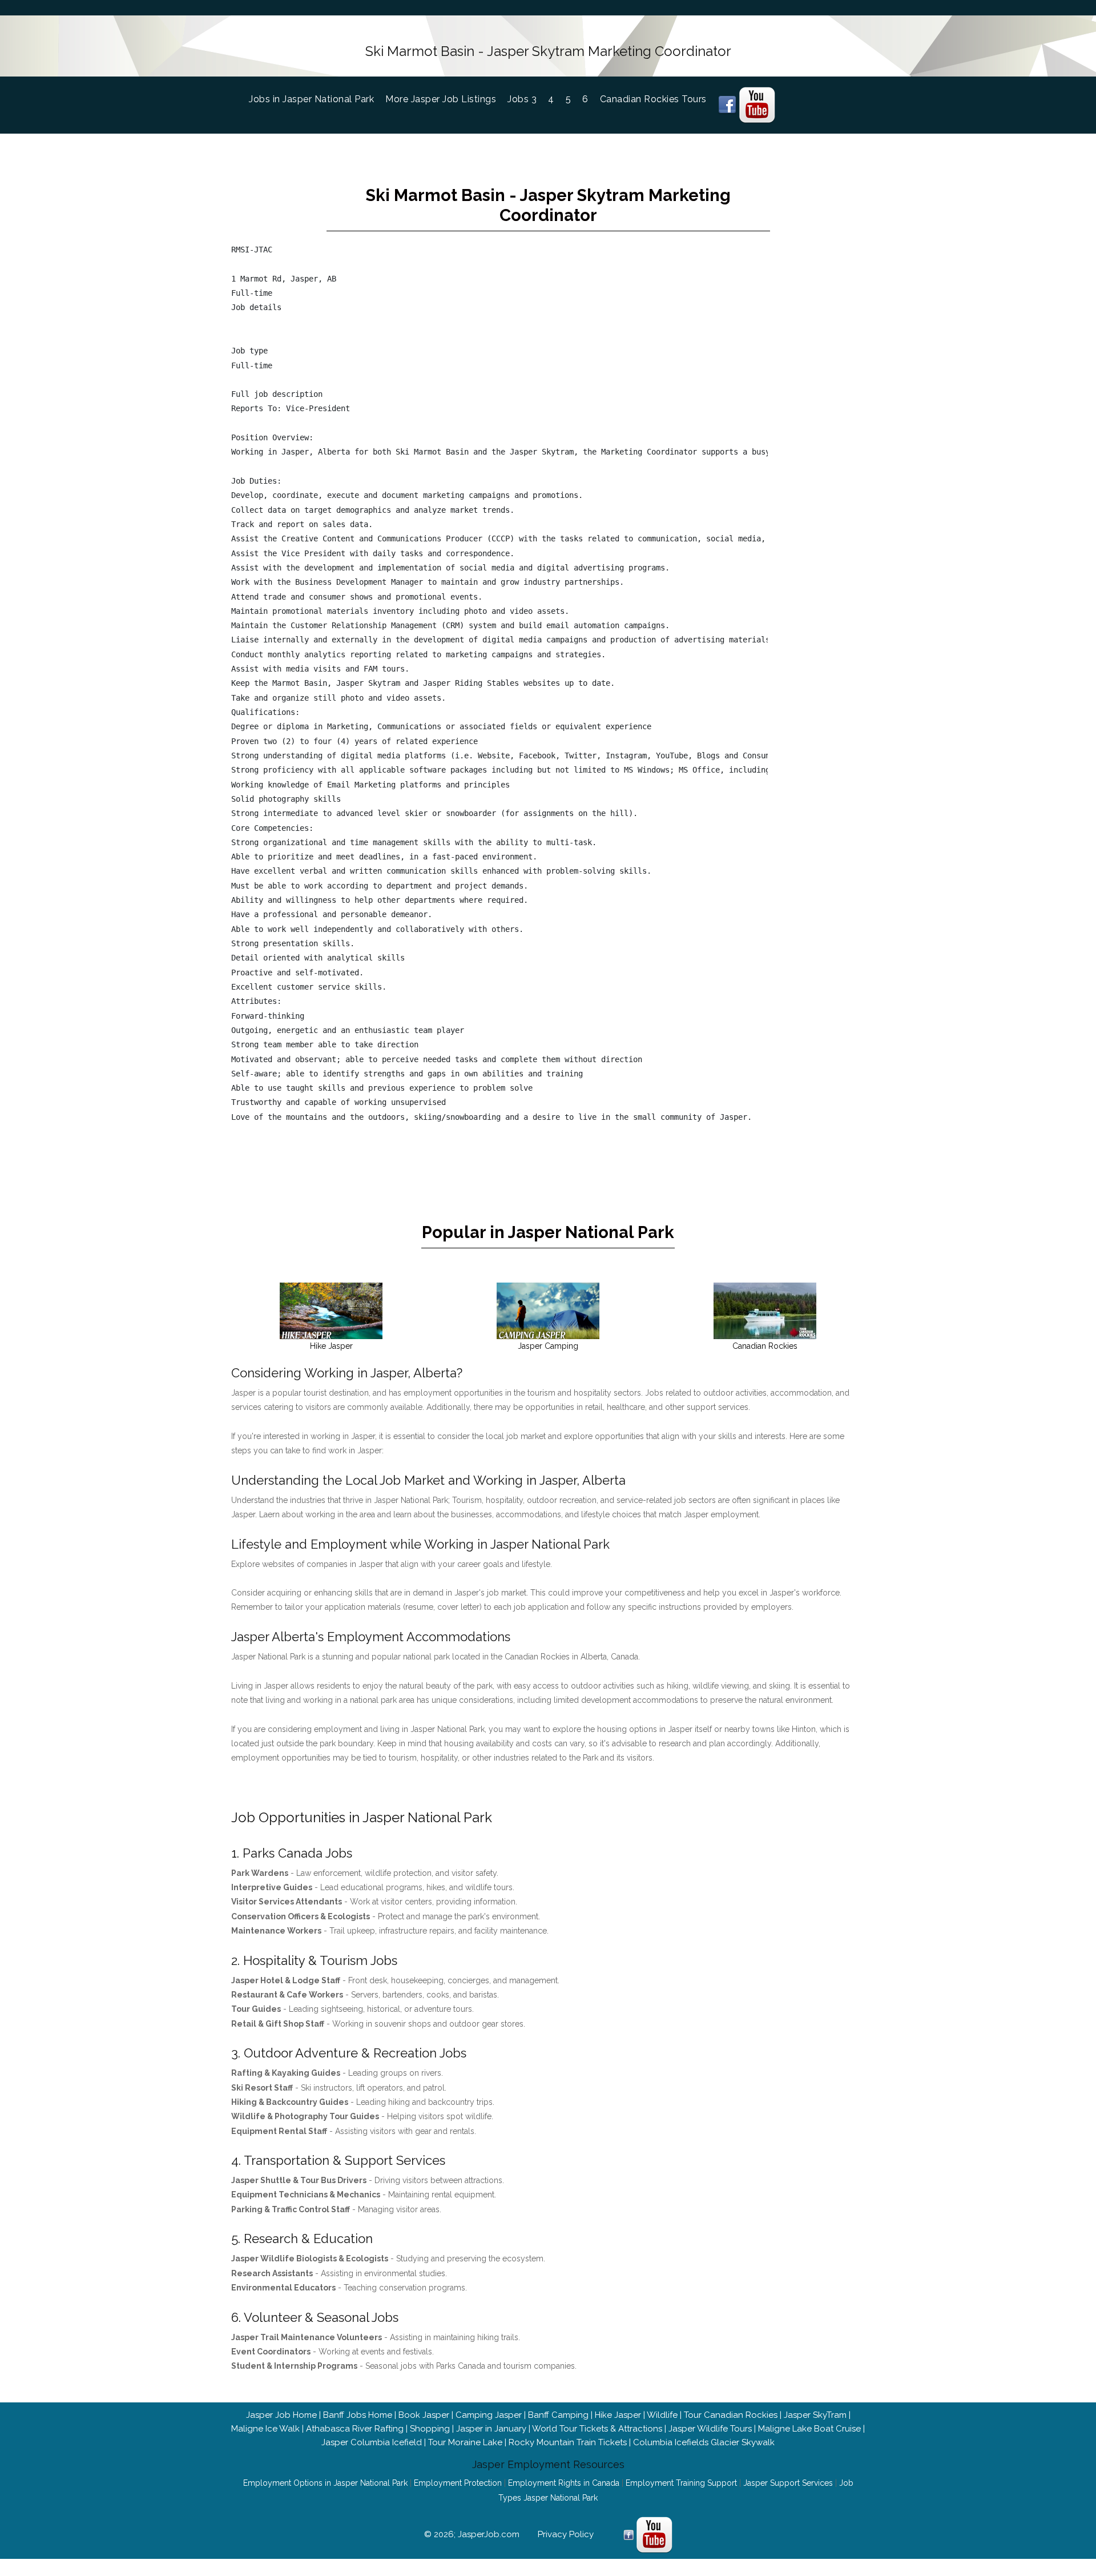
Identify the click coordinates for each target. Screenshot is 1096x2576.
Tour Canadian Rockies (731, 2415)
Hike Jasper (618, 2415)
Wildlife (662, 2415)
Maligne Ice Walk (265, 2429)
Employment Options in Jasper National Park (325, 2483)
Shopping (430, 2429)
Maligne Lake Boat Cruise (809, 2429)
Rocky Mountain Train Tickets (568, 2442)
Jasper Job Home (281, 2415)
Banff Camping (558, 2415)
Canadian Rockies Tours (653, 99)
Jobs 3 (522, 99)
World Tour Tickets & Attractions (597, 2429)
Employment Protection (458, 2483)
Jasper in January (491, 2429)
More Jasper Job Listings (441, 99)
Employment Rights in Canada (564, 2483)
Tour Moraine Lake (465, 2442)
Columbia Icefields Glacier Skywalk (704, 2442)
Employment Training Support (681, 2483)
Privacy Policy (566, 2534)
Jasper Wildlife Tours (710, 2429)
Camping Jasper (489, 2415)
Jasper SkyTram (815, 2415)
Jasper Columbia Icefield (372, 2442)
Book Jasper (424, 2415)
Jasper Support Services (788, 2483)
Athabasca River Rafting (355, 2429)
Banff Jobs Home (358, 2415)
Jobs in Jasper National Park (317, 99)
